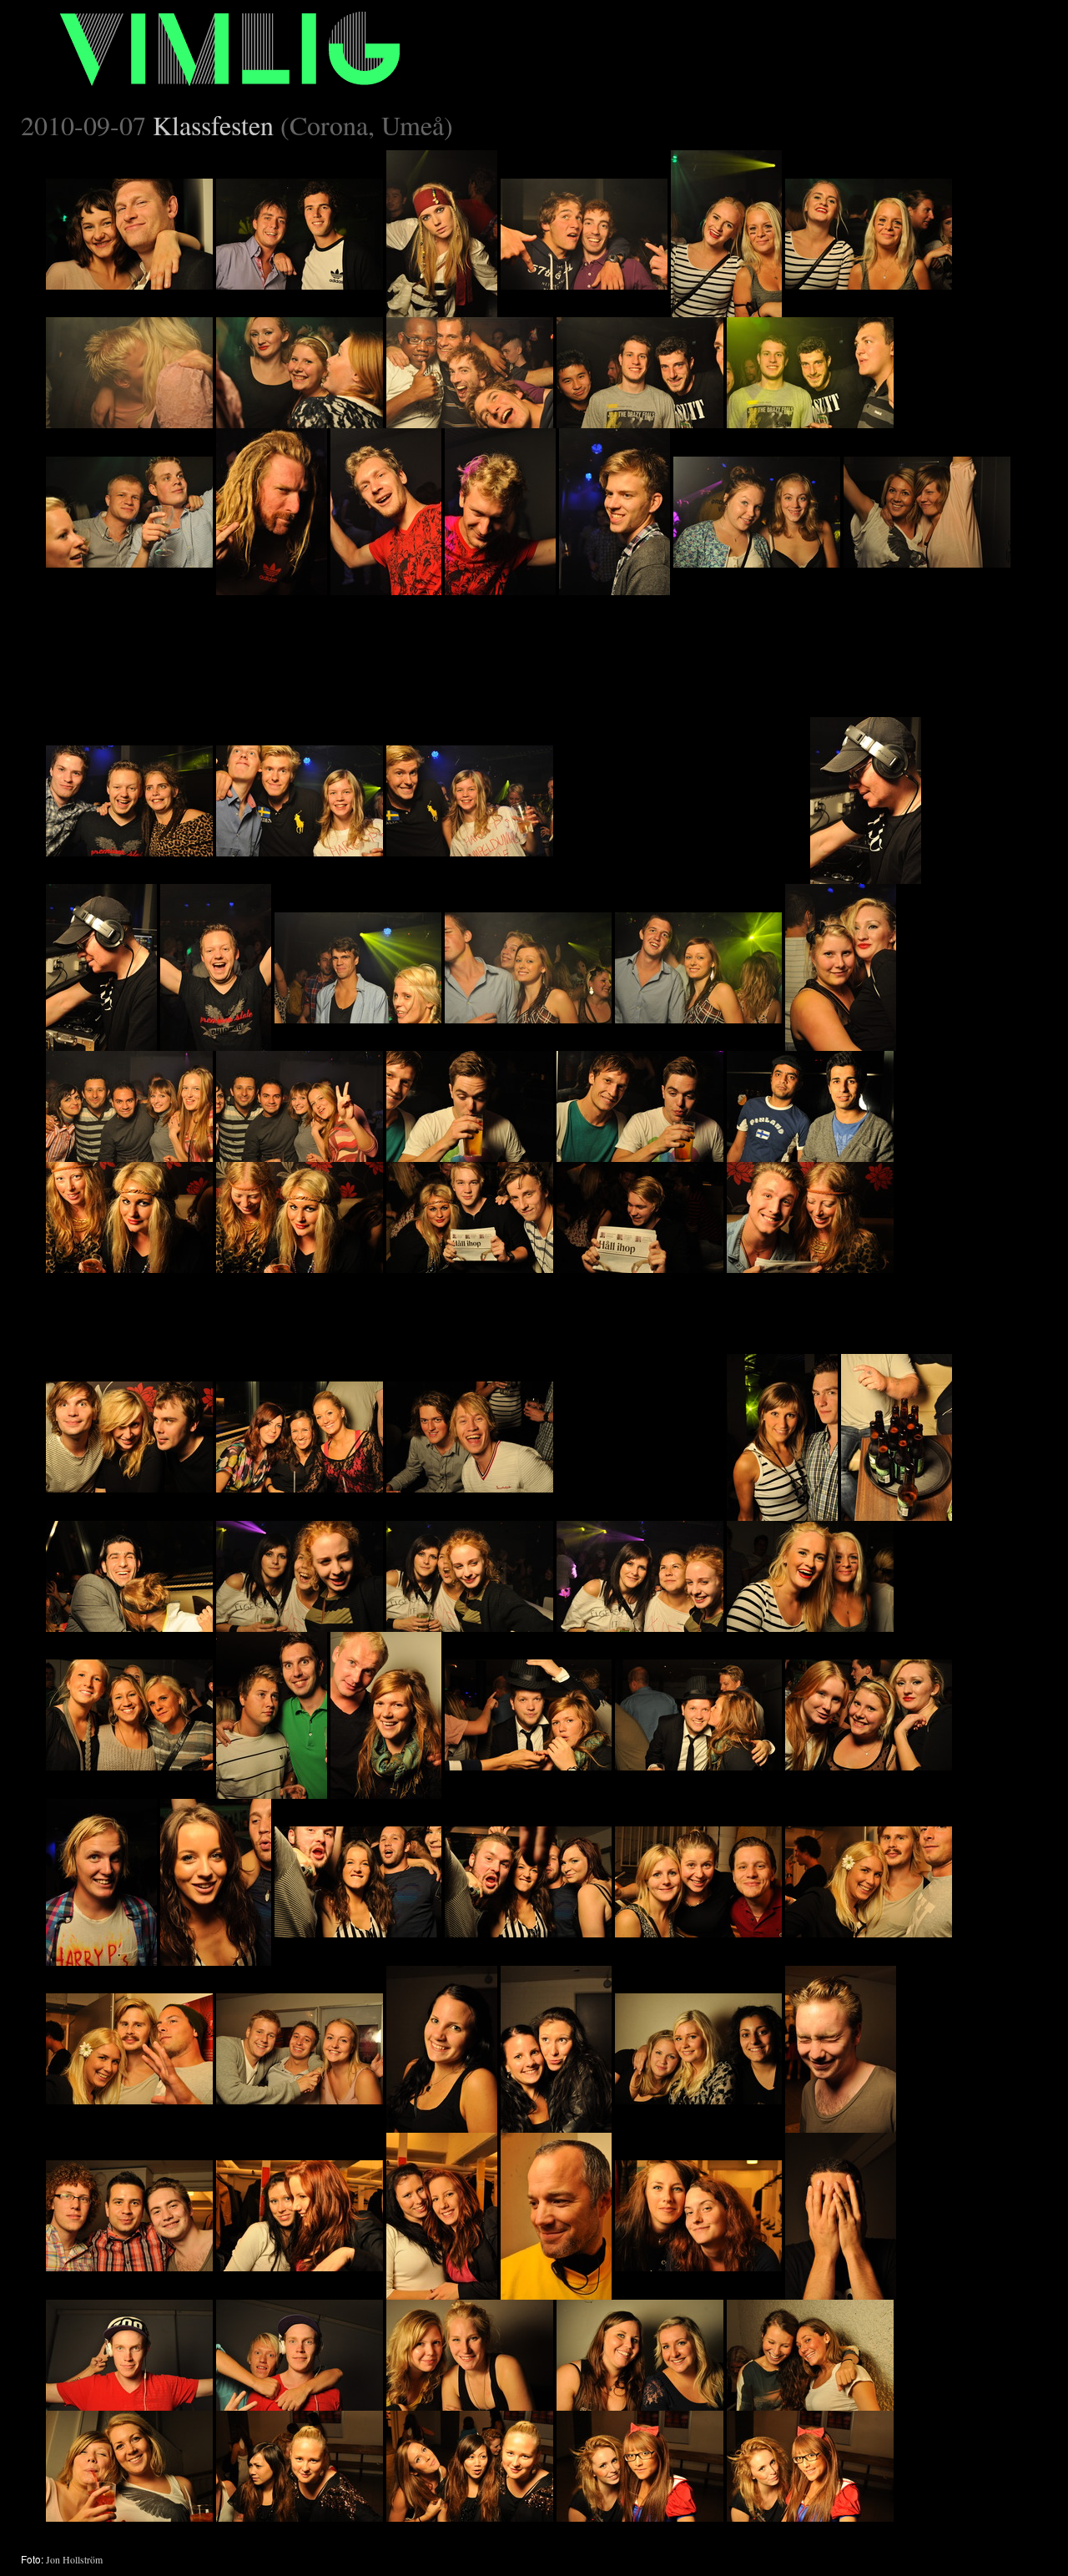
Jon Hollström (74, 2559)
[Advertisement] (682, 700)
